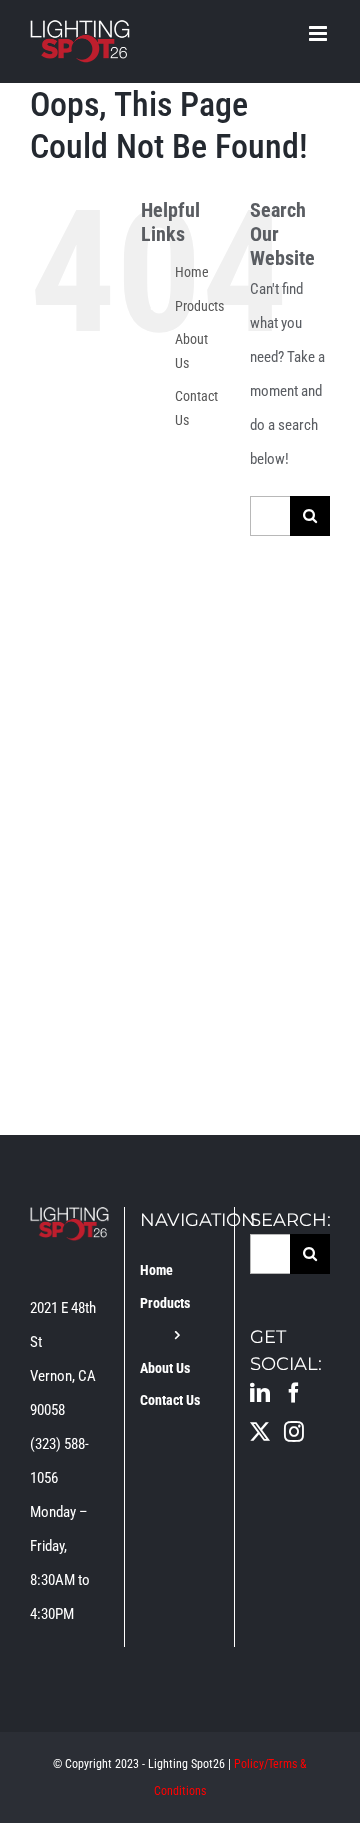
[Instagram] (294, 1432)
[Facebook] (294, 1393)
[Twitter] (260, 1432)
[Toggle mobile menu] (319, 33)
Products (199, 306)
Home (192, 272)
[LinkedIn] (260, 1393)
